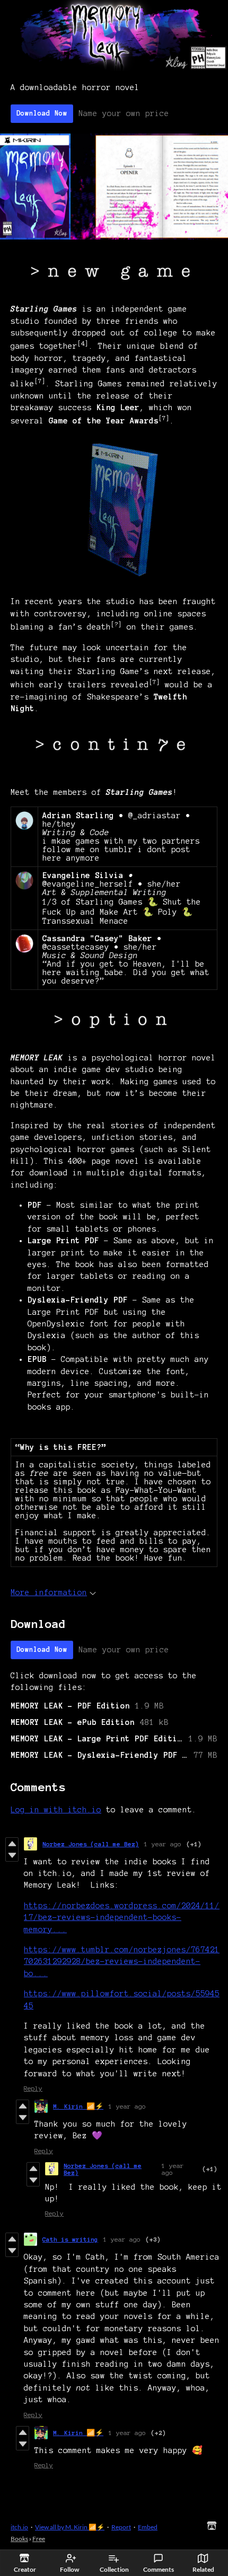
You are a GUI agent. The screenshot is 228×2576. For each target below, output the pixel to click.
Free (39, 2539)
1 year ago (163, 1844)
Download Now (42, 113)
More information (49, 1592)
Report (121, 2527)
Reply (33, 2088)
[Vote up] (12, 1844)
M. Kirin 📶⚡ (78, 2106)
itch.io (19, 2527)
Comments (159, 2569)
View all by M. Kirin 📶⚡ (70, 2527)
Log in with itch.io (56, 1810)
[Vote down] (12, 1855)
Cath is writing (70, 2239)
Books (19, 2539)
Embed (148, 2527)
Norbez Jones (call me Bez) (91, 1844)
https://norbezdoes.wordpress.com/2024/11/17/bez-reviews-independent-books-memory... (122, 1918)
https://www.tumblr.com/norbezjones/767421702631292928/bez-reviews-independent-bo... (122, 1962)
